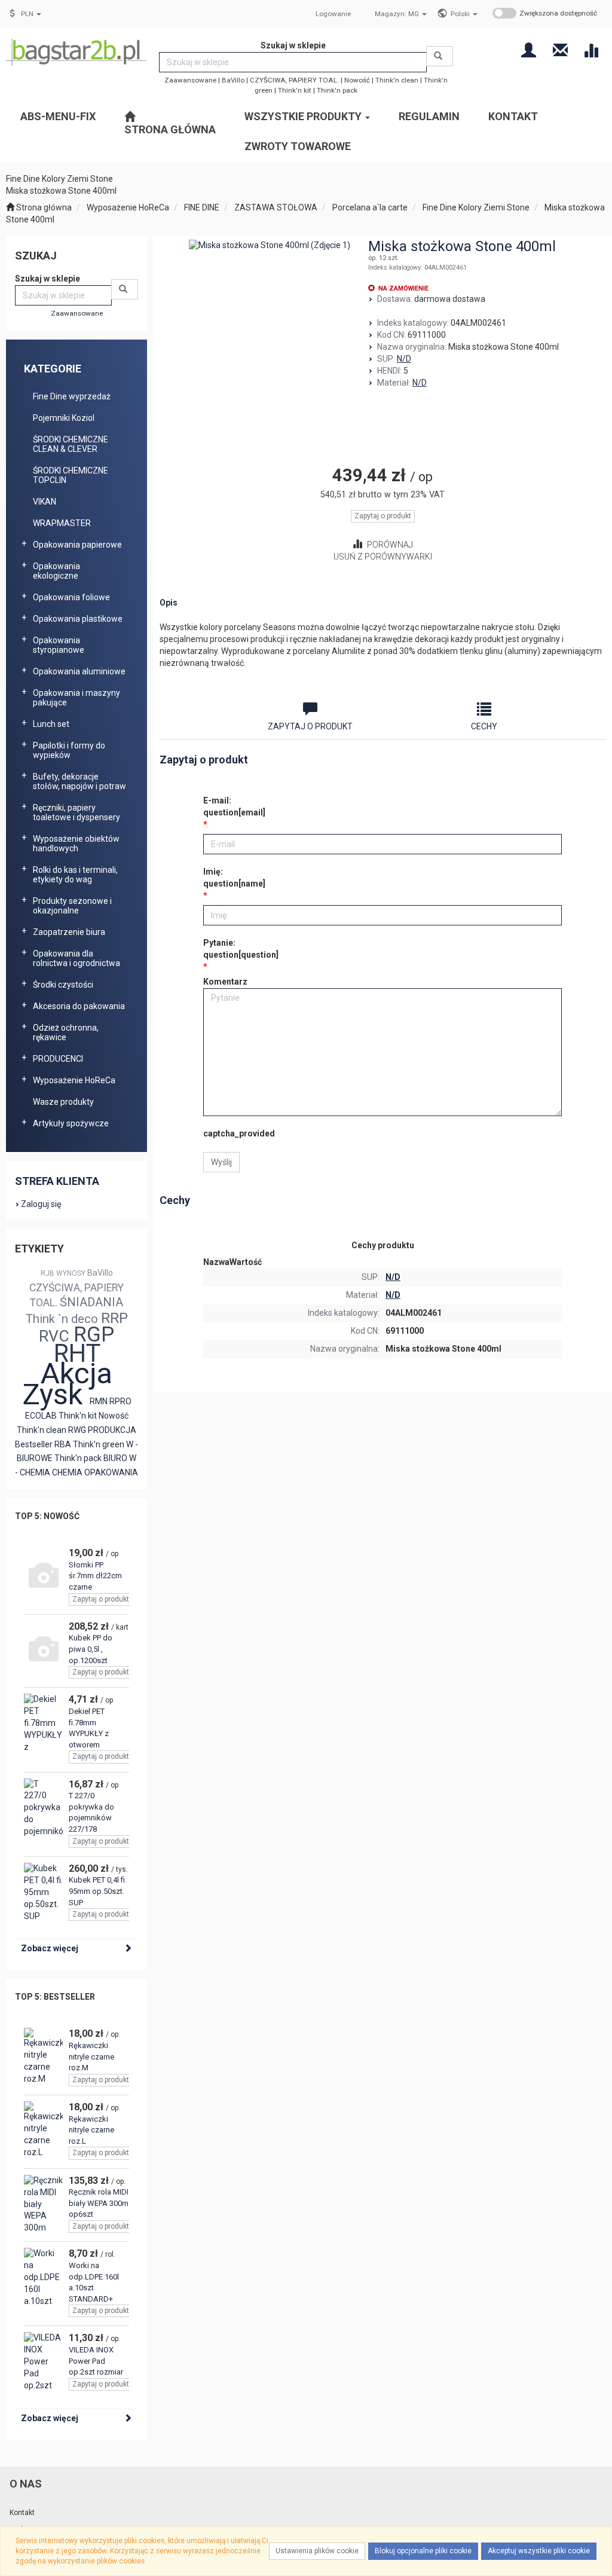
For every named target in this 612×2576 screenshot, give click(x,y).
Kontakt (22, 2513)
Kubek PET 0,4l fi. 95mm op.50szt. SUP (98, 1891)
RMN (99, 1401)
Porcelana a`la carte (370, 207)
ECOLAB (41, 1416)
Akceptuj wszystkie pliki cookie (539, 2551)
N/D (404, 359)
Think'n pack (337, 90)
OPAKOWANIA (111, 1472)
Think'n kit (295, 90)
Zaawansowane (190, 80)
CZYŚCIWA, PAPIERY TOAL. (294, 80)
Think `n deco (62, 1319)
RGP (94, 1335)
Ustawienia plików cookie (317, 2551)
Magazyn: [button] (397, 14)
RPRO (120, 1401)
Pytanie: (241, 949)
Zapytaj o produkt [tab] (310, 726)
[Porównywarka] (591, 49)
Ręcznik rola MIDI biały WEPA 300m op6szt (99, 2203)
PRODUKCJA (112, 1430)
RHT (77, 1353)
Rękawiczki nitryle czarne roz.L (91, 2130)
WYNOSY (71, 1273)
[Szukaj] (440, 56)
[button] (464, 14)
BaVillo (233, 80)
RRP (114, 1318)
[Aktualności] (560, 49)
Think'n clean (397, 80)
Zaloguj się (41, 1204)
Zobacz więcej (50, 1948)
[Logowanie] (529, 49)
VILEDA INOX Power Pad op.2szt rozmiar (96, 2361)
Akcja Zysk (68, 1384)
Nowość (357, 80)
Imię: (234, 878)
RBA (63, 1444)
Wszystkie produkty (304, 116)
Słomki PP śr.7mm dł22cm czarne (95, 1576)
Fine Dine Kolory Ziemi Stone (476, 207)
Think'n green (99, 1444)
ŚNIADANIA (91, 1302)
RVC (54, 1336)
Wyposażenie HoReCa (128, 207)
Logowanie (333, 14)
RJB (48, 1273)
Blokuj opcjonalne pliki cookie (423, 2551)
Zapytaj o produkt (101, 1599)
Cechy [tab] (484, 726)
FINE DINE (202, 207)
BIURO (115, 1458)
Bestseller (34, 1444)
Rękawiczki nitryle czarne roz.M (91, 2056)
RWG (77, 1430)
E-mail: (234, 806)
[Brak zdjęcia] (43, 1577)
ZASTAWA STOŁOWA (276, 207)
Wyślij (221, 1162)
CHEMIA (67, 1472)
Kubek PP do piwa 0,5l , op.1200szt (91, 1649)
